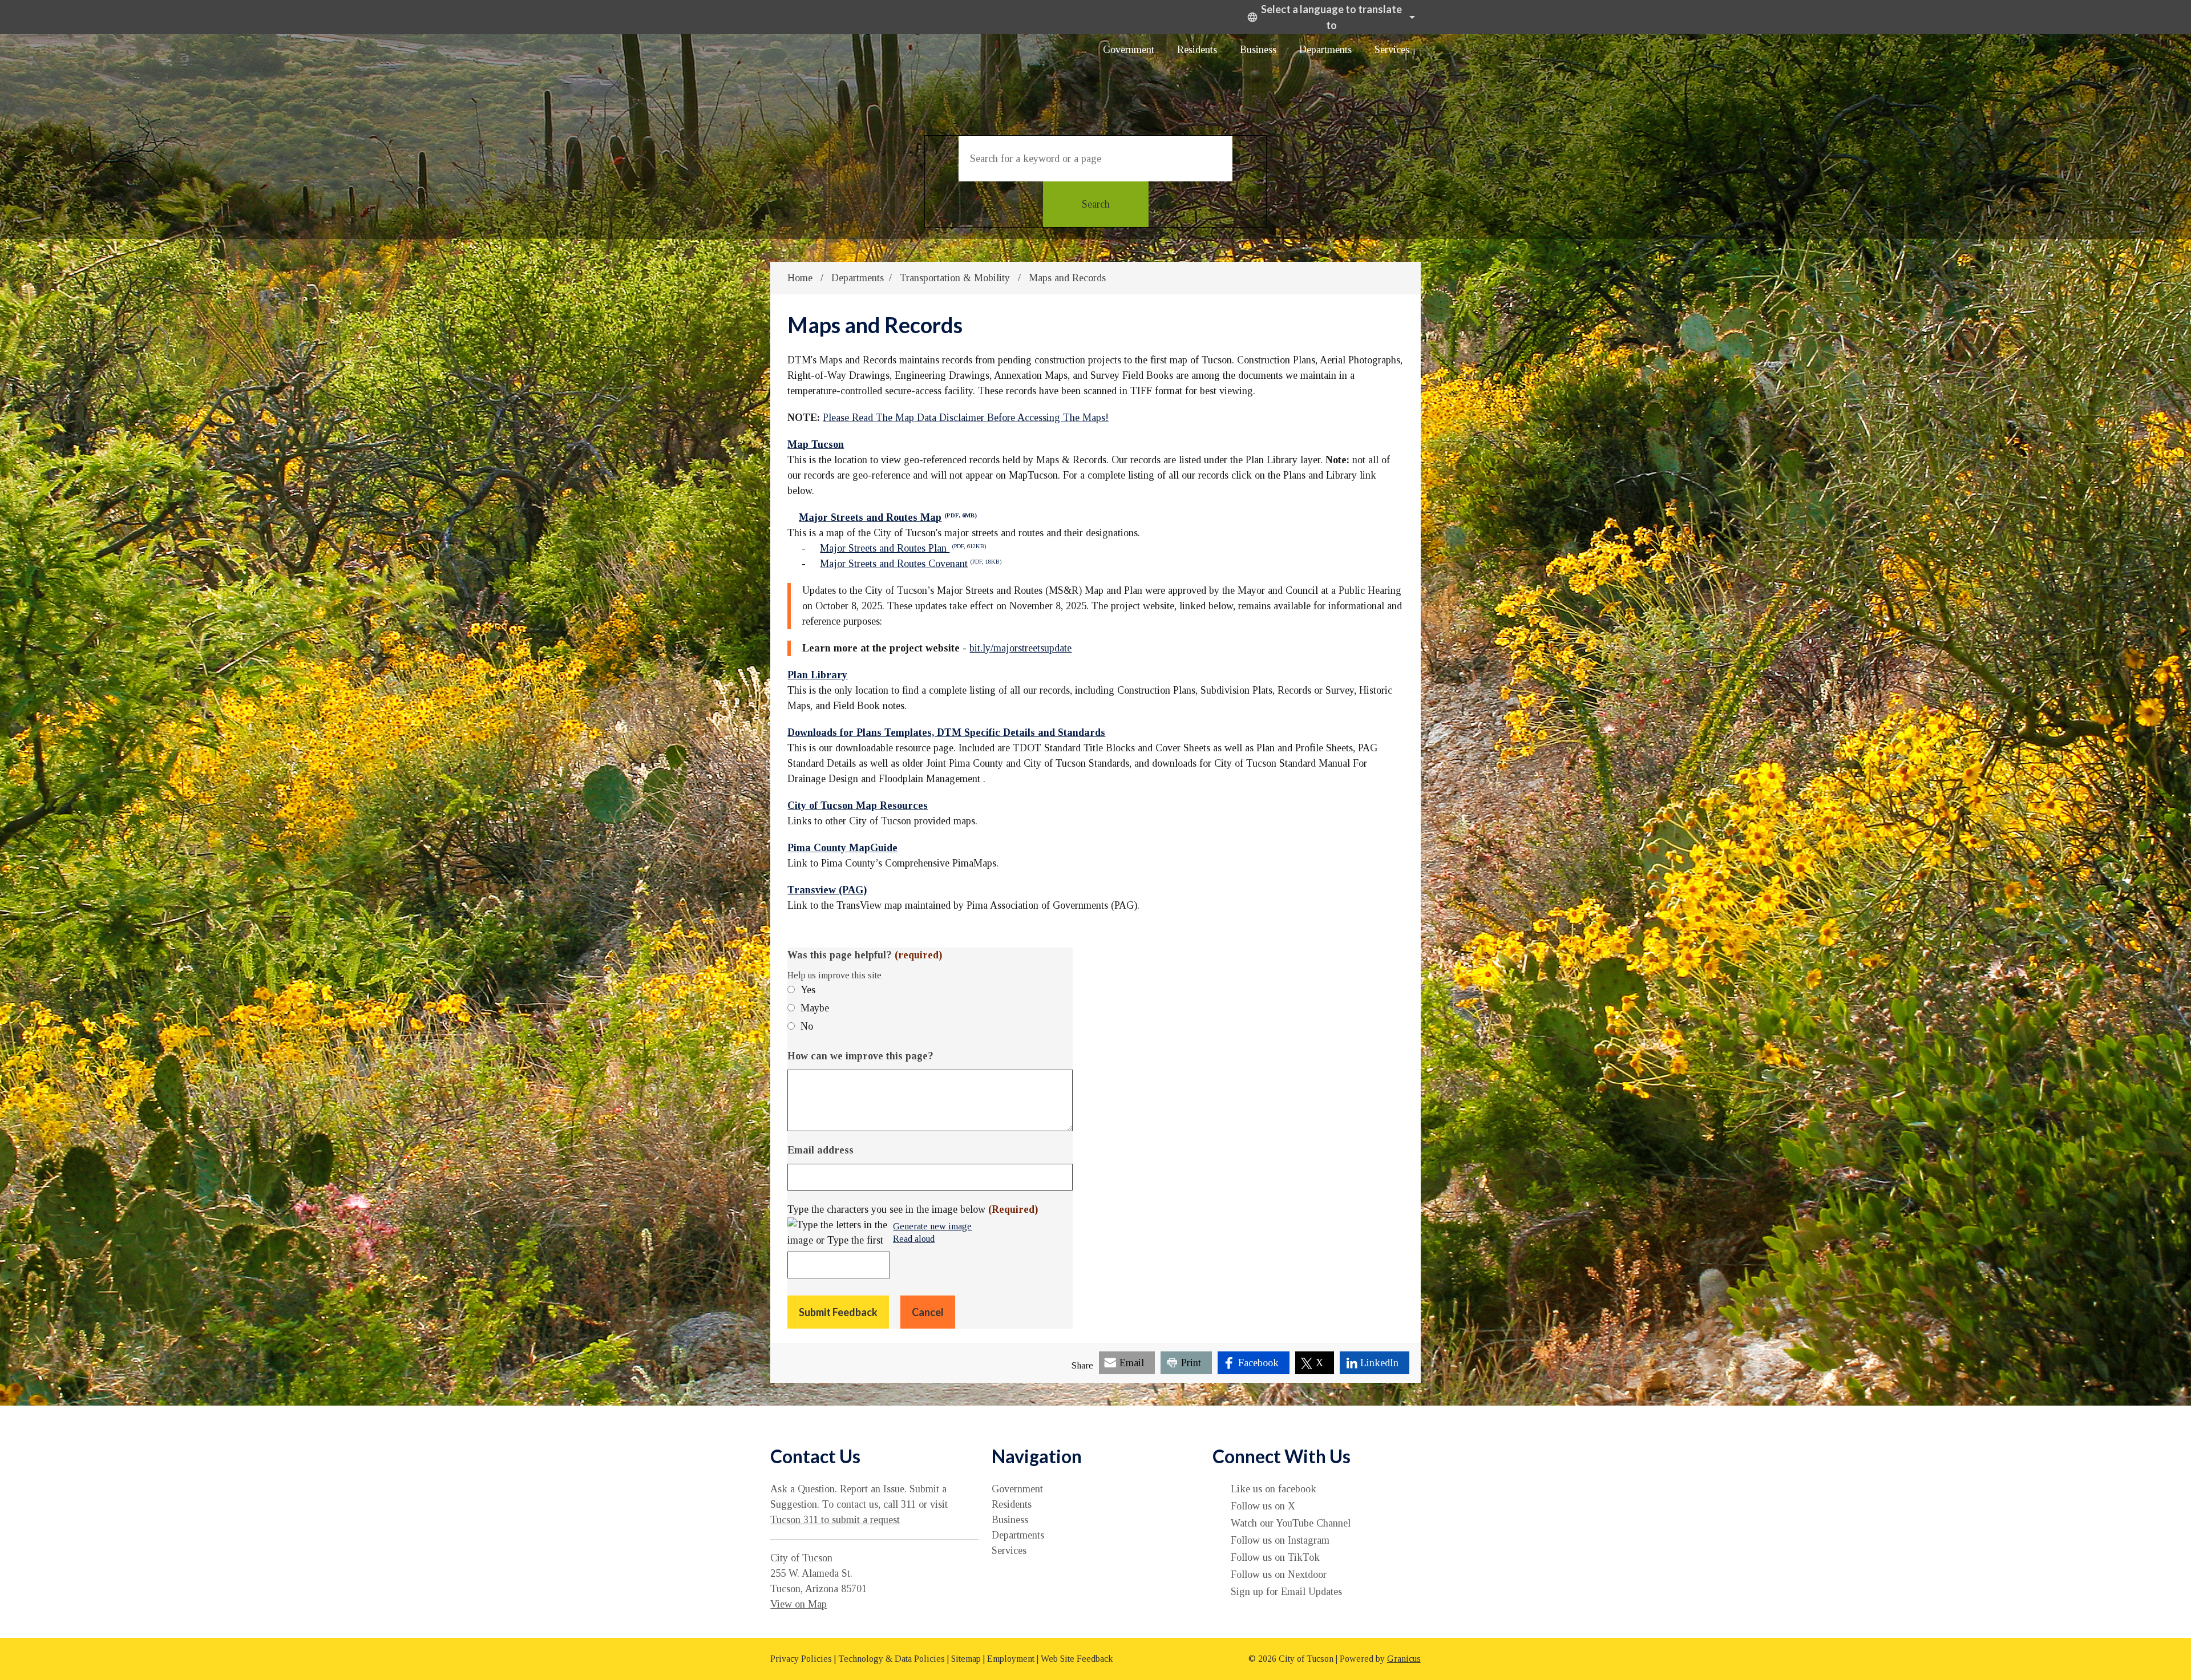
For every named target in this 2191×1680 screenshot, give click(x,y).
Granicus (1404, 1659)
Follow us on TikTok (1275, 1557)
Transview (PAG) (827, 890)
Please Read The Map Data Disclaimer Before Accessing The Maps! (966, 418)
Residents (1197, 50)
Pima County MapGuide (842, 848)
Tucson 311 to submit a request (835, 1520)
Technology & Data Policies (892, 1659)
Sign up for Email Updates (1286, 1592)
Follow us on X (1263, 1506)
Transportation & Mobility (956, 278)
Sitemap (966, 1659)
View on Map (799, 1604)
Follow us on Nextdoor (1279, 1574)
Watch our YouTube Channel (1291, 1523)
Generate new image (932, 1227)
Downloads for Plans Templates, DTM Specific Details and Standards (946, 732)
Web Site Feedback (1077, 1659)
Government (1129, 50)
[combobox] (1329, 17)
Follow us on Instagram (1280, 1540)
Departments (1325, 50)
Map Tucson (816, 444)
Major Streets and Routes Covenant (911, 564)
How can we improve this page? (860, 1056)
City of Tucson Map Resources (858, 805)
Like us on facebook (1274, 1489)
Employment (1011, 1659)
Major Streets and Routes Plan (903, 548)
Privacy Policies (801, 1659)
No (807, 1026)
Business (1258, 50)
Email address (820, 1150)
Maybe (815, 1008)
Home (800, 278)
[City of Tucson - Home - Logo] (882, 76)
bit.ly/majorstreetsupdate (1020, 648)
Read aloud (914, 1239)
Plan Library (817, 675)
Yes (808, 990)
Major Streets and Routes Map (888, 517)
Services (1392, 50)
